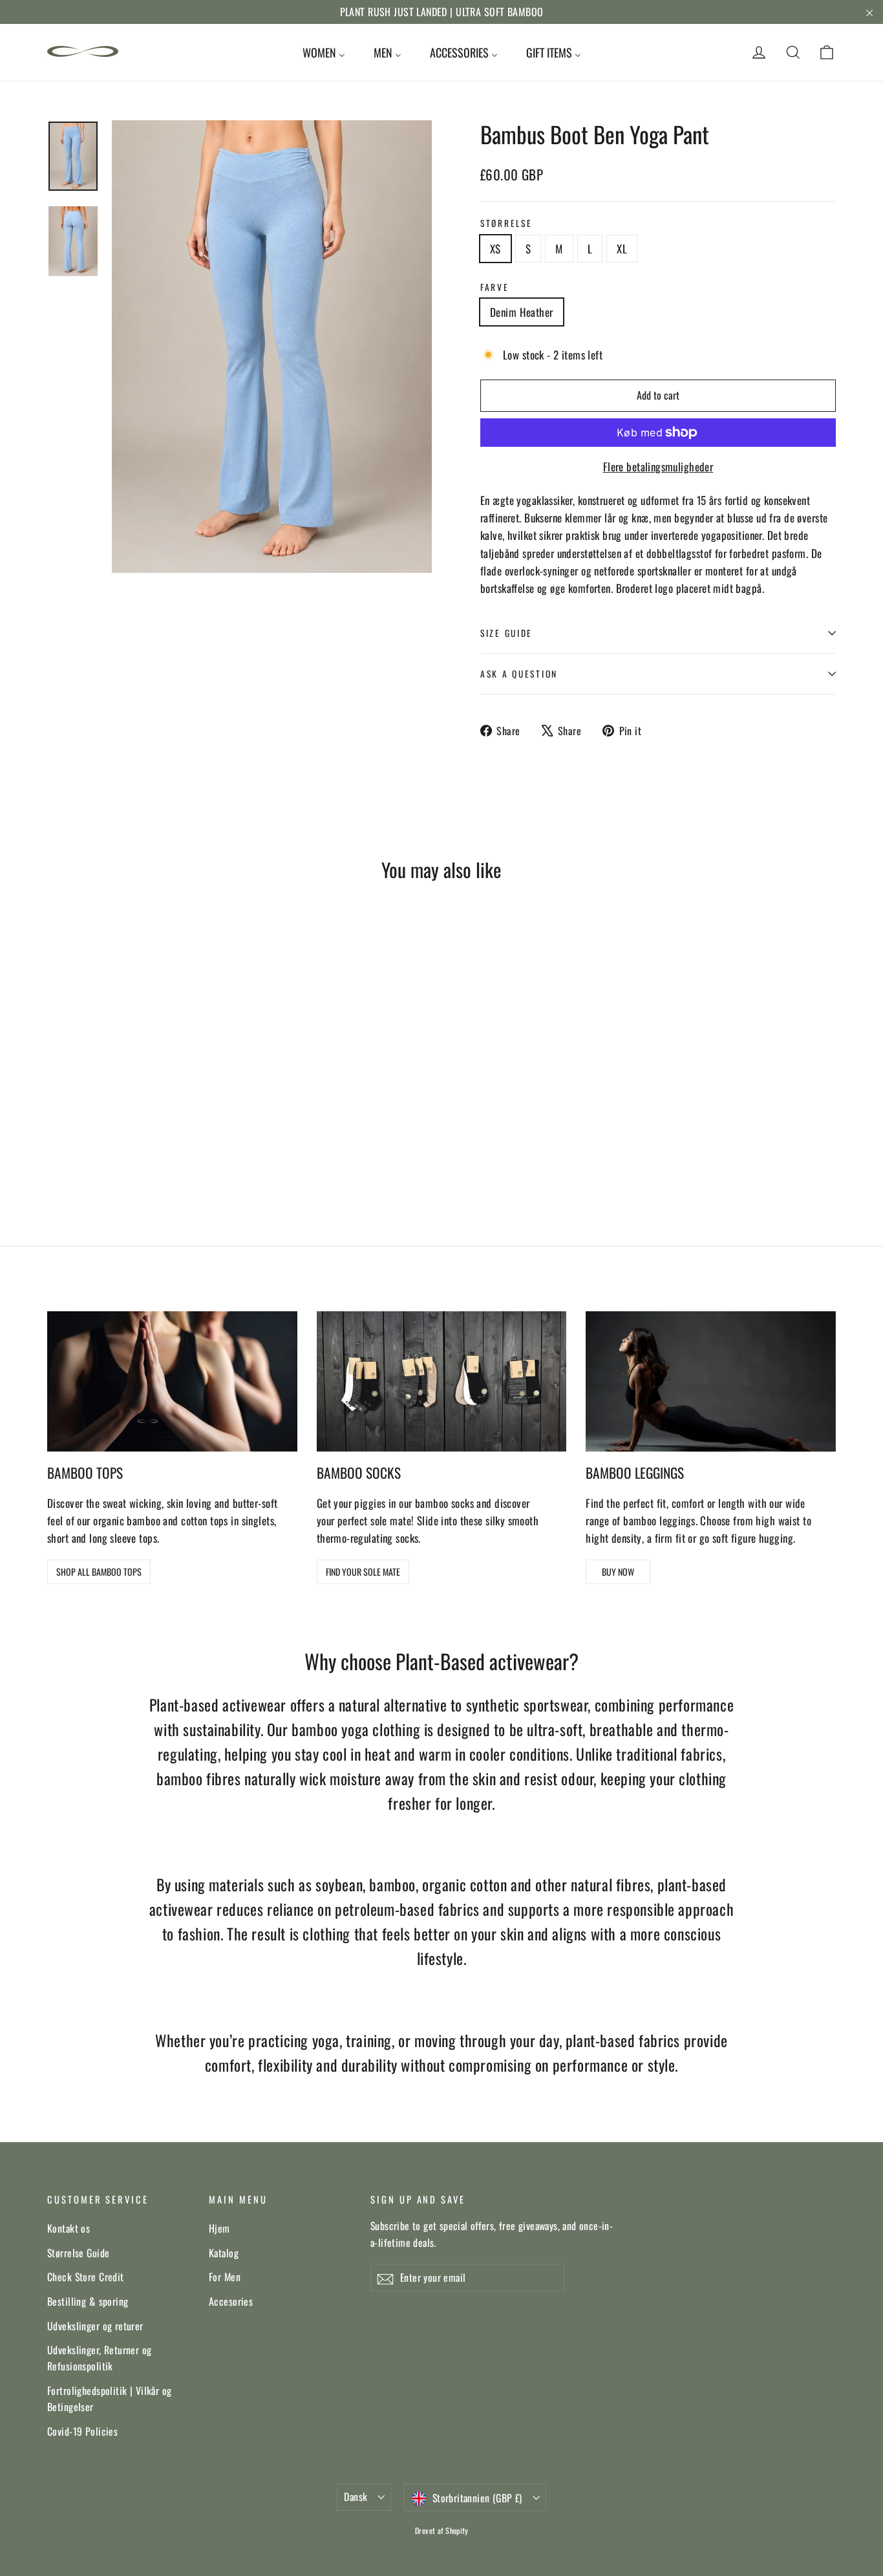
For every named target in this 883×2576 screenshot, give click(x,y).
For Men (225, 2277)
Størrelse (506, 223)
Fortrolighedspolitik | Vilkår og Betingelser (110, 2399)
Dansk (356, 2496)
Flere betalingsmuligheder (658, 467)
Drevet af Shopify (441, 2530)
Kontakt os (69, 2228)
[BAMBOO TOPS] (172, 1381)
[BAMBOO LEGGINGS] (711, 1381)
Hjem (219, 2228)
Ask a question (519, 674)
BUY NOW (618, 1572)
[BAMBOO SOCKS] (442, 1381)
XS (495, 249)
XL (622, 249)
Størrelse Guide (78, 2253)
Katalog (224, 2253)
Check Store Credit (86, 2277)
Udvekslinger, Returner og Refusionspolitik (100, 2358)
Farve (495, 287)
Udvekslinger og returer (95, 2326)
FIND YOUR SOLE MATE (363, 1572)
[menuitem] (324, 52)
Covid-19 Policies (82, 2431)
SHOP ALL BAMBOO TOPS (99, 1572)
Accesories (231, 2301)
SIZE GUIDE (506, 633)
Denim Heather (522, 312)
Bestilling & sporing (88, 2301)
